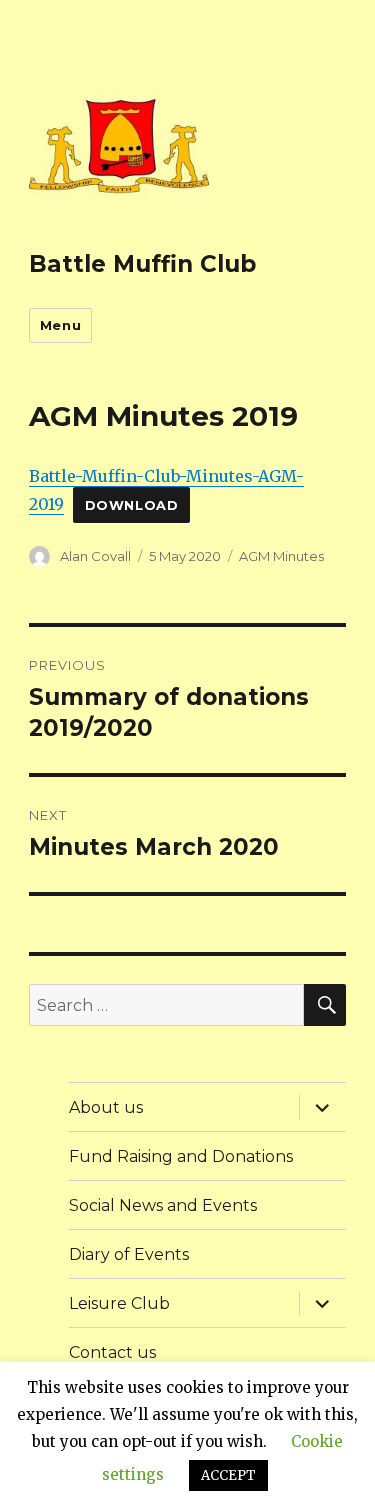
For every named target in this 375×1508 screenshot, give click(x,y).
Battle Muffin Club (142, 264)
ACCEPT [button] (228, 1475)
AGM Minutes (281, 556)
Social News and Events (163, 1205)
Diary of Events (129, 1254)
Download (132, 505)
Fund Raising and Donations (181, 1156)
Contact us (112, 1352)
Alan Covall (95, 556)
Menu (60, 325)
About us (106, 1107)
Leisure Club (119, 1303)
